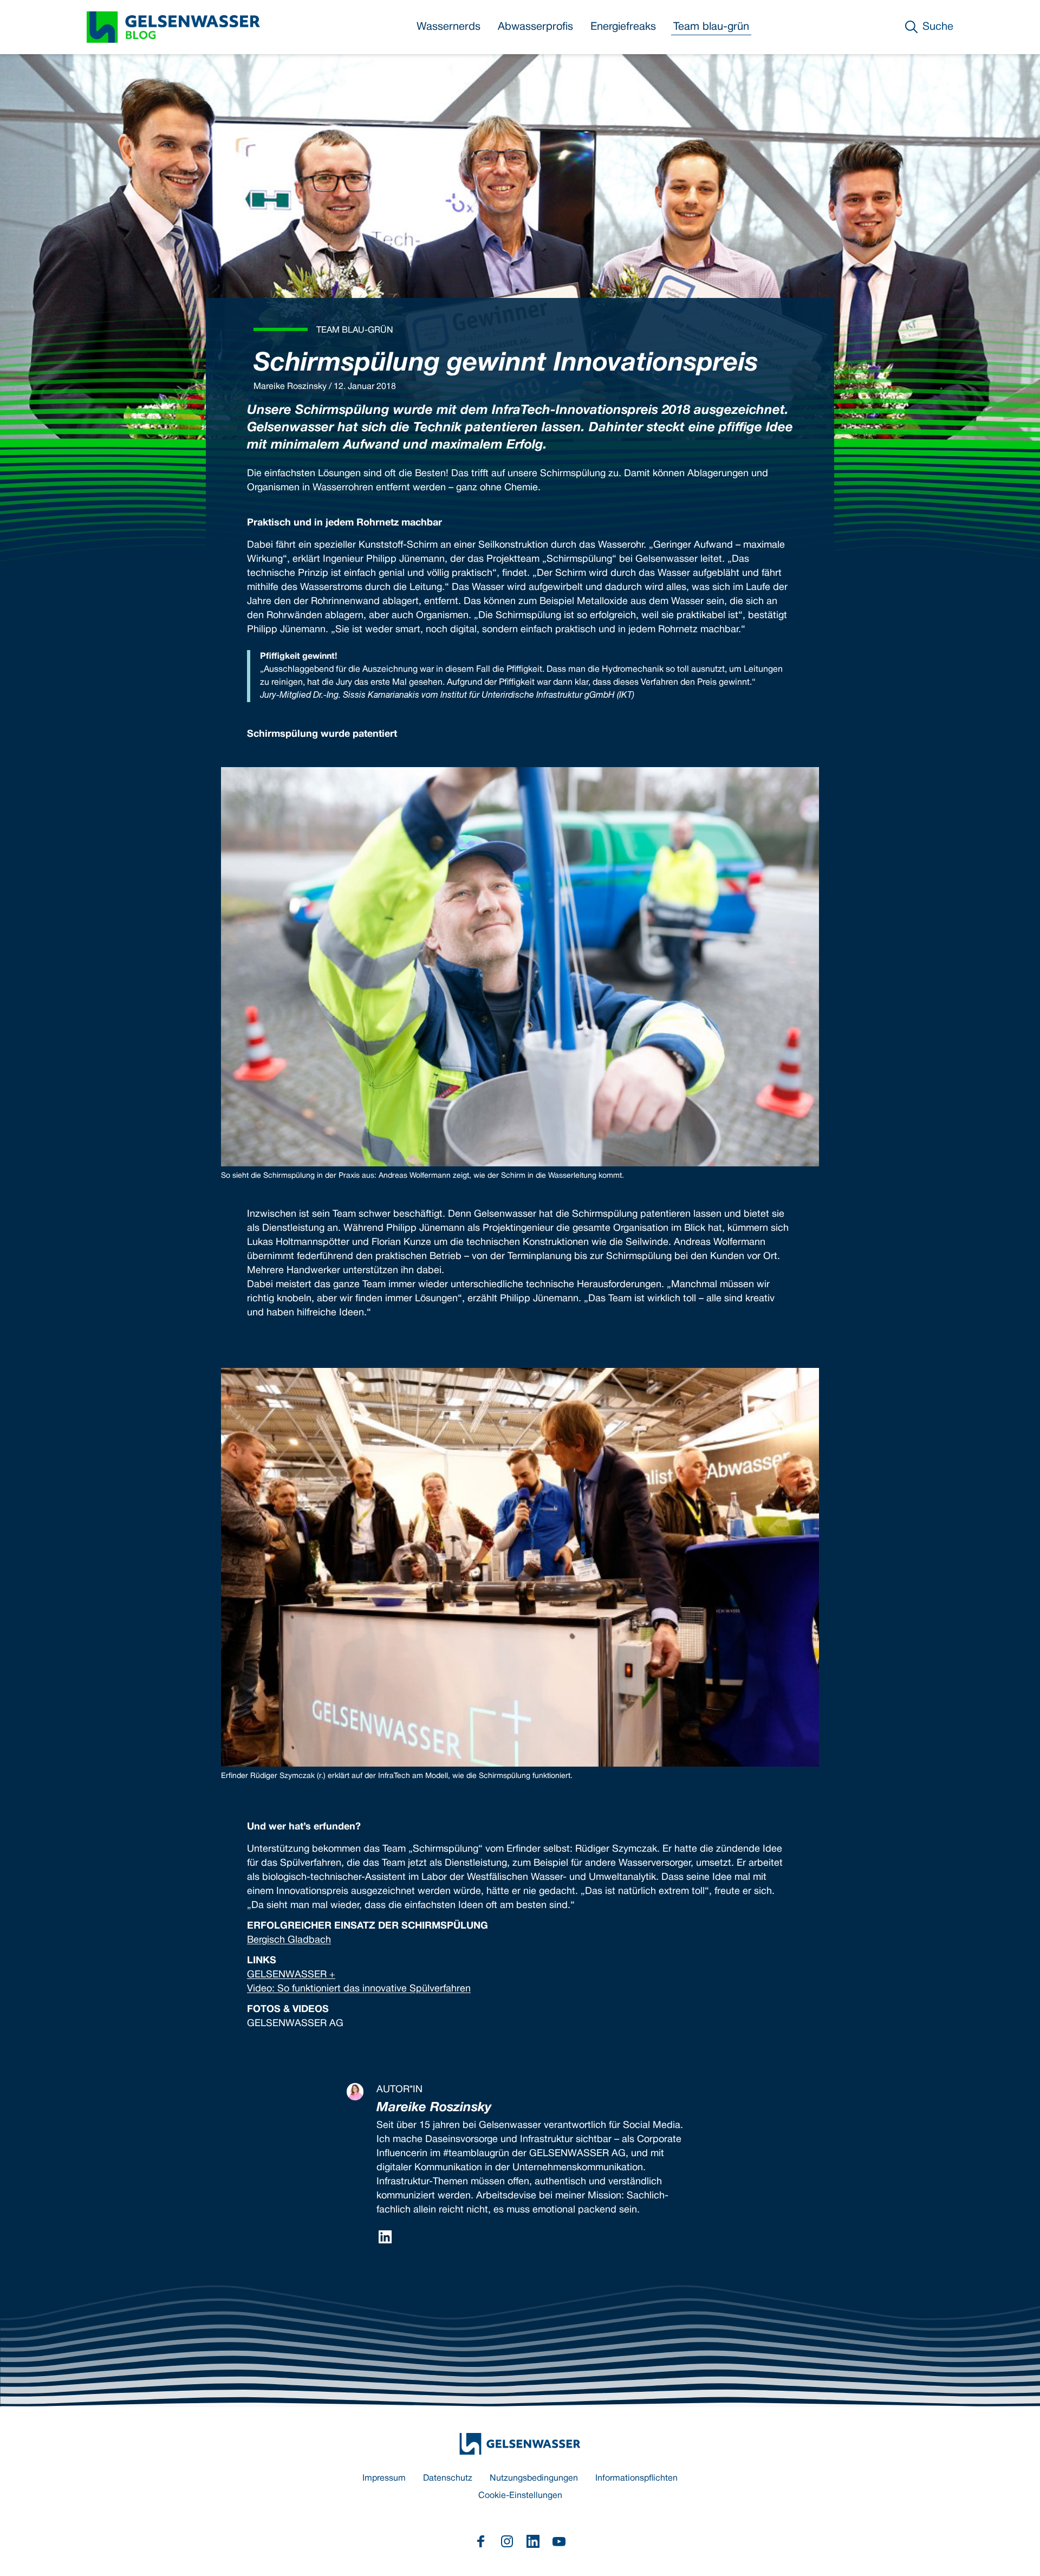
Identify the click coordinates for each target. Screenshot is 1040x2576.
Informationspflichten (636, 2478)
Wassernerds (448, 27)
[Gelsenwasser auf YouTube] (559, 2541)
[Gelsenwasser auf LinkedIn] (533, 2541)
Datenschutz (448, 2478)
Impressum (384, 2478)
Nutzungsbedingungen (534, 2478)
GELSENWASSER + (291, 1975)
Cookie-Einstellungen (520, 2496)
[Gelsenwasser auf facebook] (481, 2541)
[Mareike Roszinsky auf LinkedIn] (385, 2237)
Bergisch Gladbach (289, 1940)
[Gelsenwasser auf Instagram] (507, 2541)
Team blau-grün (711, 27)
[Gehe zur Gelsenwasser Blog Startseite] (520, 2444)
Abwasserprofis (535, 27)
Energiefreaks (623, 27)
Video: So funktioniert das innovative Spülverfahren (359, 1989)
